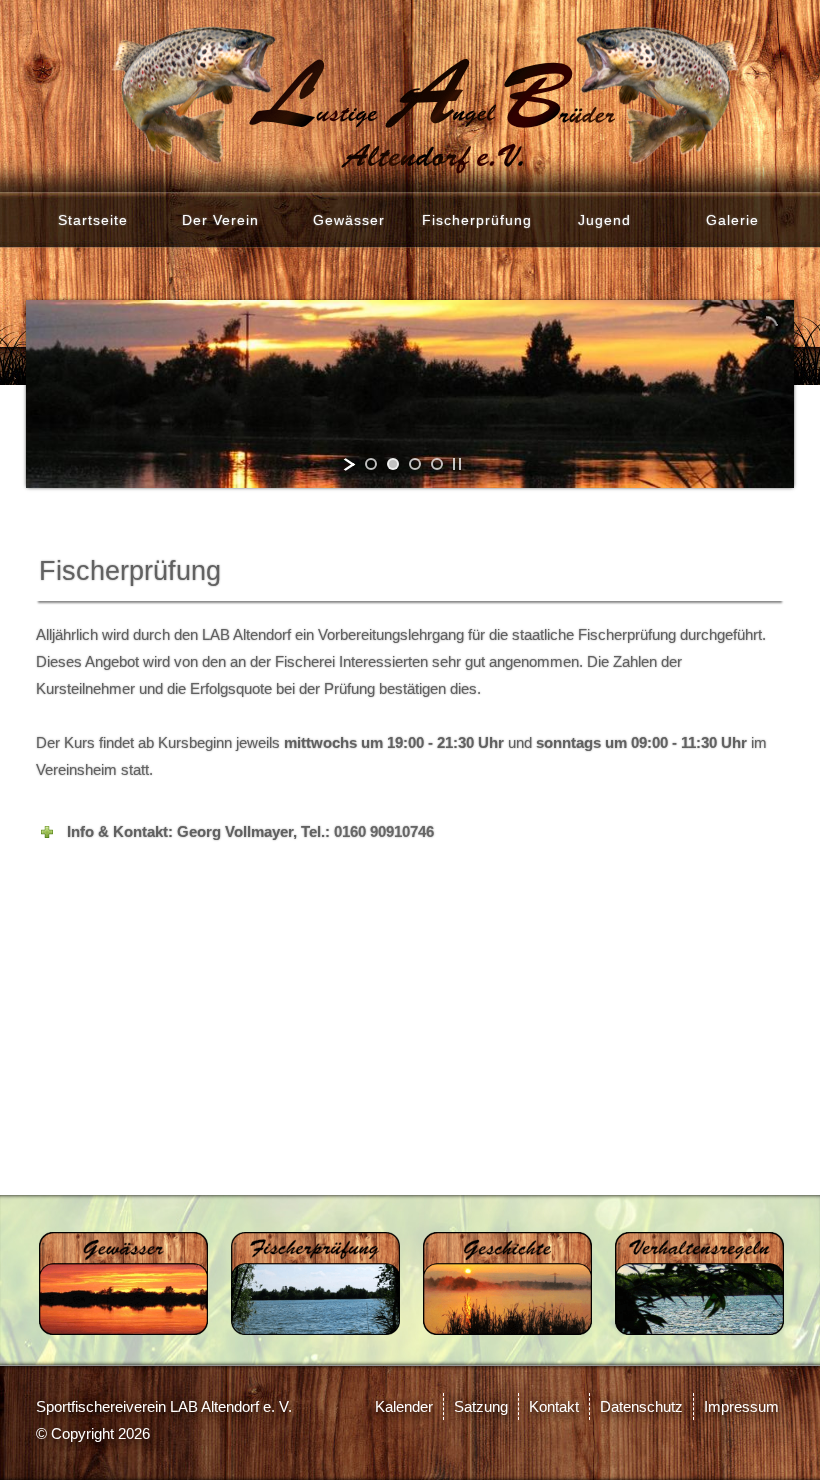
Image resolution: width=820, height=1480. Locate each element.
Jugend (604, 220)
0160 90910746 (384, 831)
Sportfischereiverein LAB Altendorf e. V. (164, 1406)
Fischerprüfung (477, 220)
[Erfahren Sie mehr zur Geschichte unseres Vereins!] (507, 1281)
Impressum (741, 1406)
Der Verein (220, 220)
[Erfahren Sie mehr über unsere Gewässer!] (123, 1281)
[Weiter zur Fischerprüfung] (315, 1281)
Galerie (732, 220)
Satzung (481, 1406)
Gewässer (349, 220)
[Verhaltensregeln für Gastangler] (699, 1281)
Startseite (93, 220)
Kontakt (554, 1406)
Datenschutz (641, 1406)
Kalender (404, 1406)
